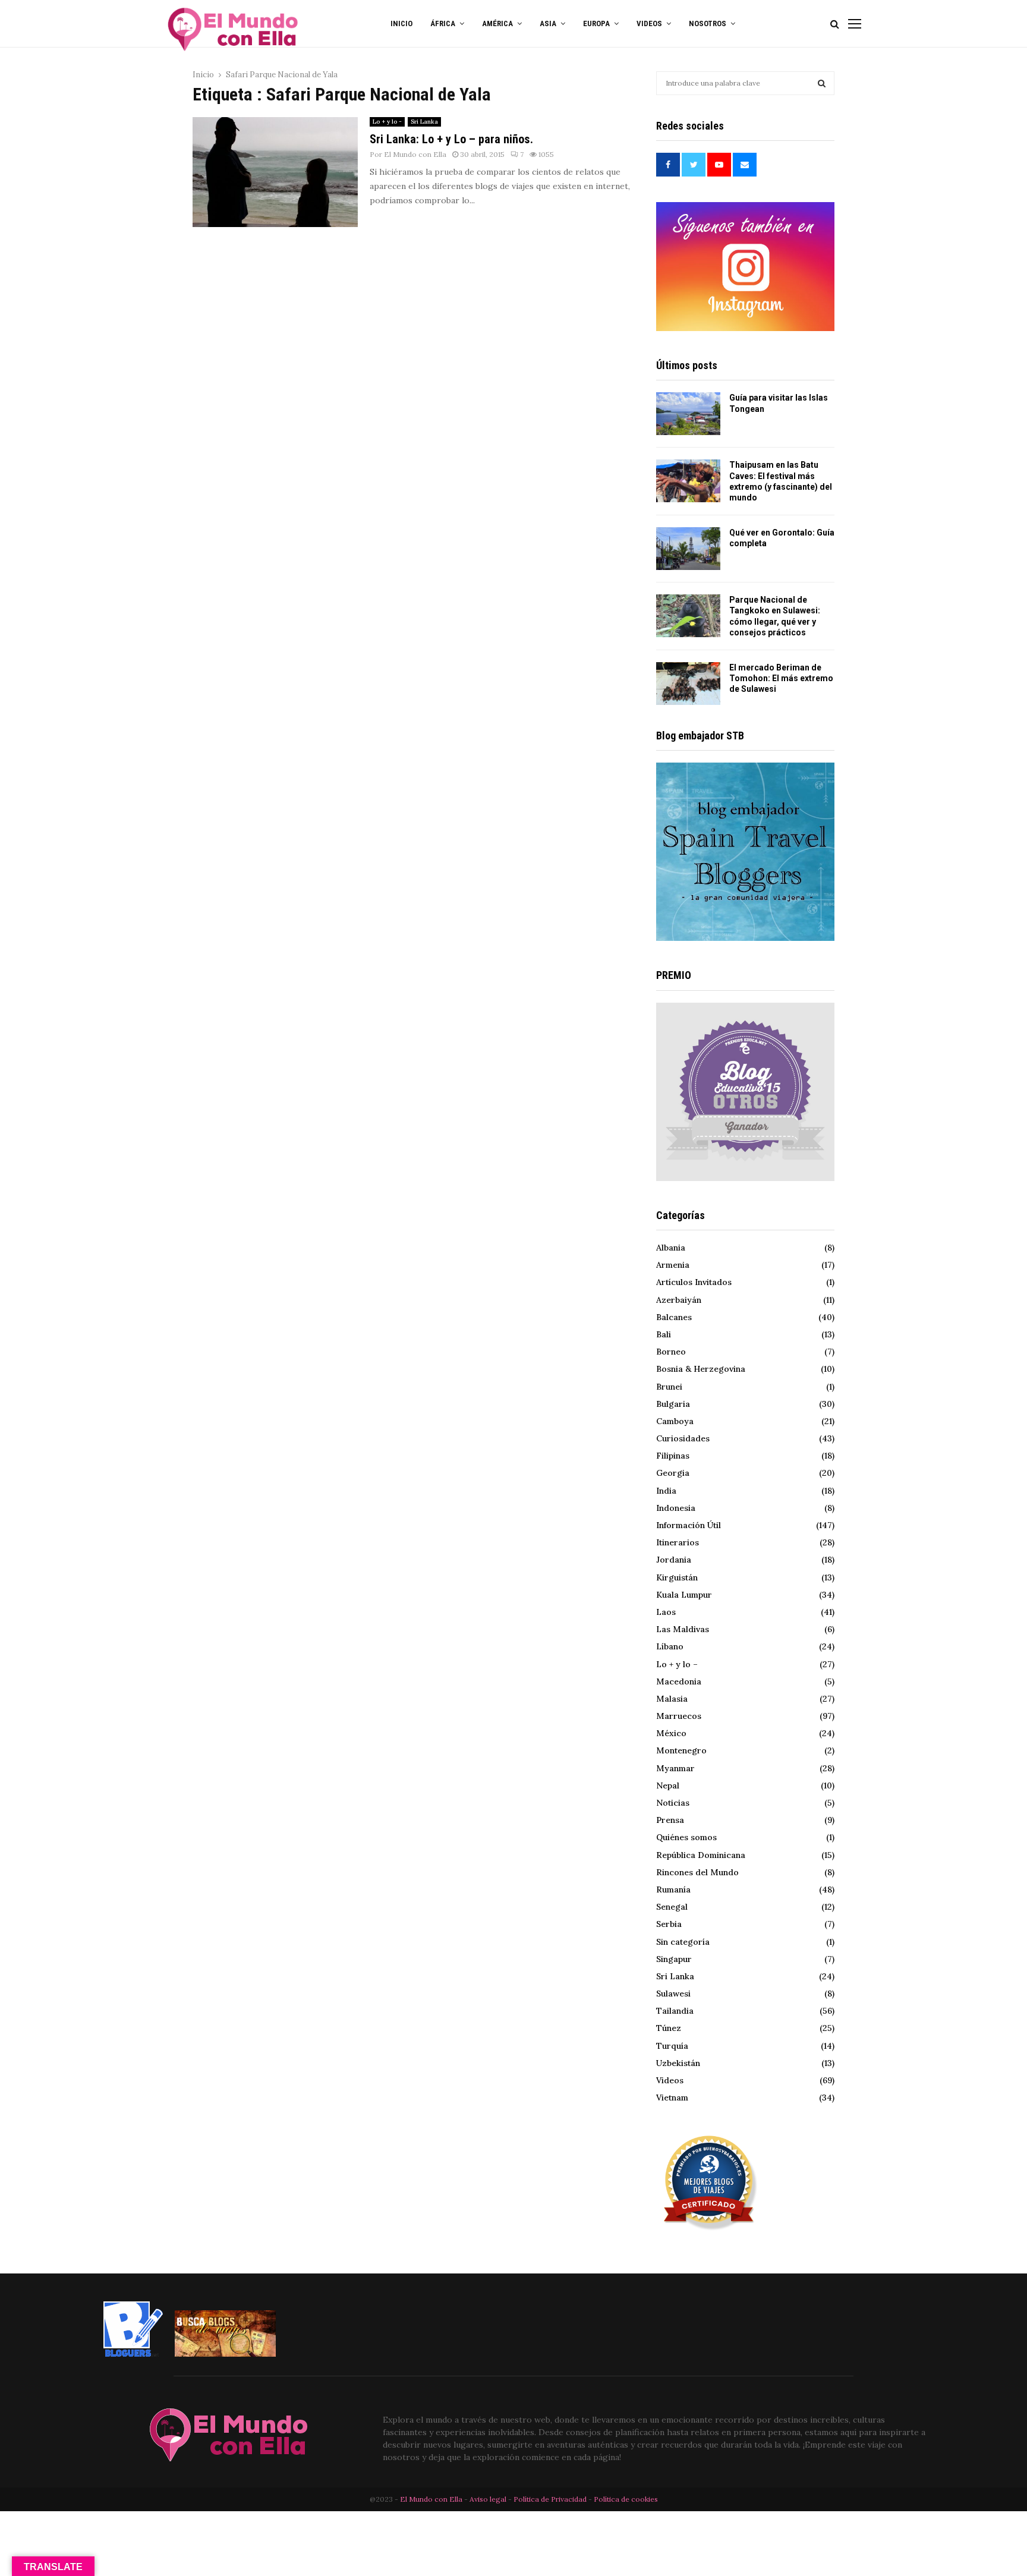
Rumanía (673, 1890)
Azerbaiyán (679, 1300)
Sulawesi (673, 1994)
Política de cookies (626, 2499)
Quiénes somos (686, 1837)
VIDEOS (649, 23)
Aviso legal (489, 2499)
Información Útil (689, 1525)
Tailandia (675, 2011)
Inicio (401, 23)
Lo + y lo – (677, 1664)
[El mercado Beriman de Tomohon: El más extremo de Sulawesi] (688, 684)
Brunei (669, 1387)
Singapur (674, 1959)
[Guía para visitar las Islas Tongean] (688, 414)
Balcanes (674, 1317)
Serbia (669, 1924)
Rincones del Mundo (697, 1872)
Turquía (672, 2046)
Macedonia (679, 1681)
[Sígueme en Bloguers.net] (133, 2354)
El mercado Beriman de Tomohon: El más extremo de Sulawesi (781, 678)
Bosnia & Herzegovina (701, 1369)
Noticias (673, 1803)
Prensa (670, 1820)
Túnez (669, 2028)
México (671, 1733)
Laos (666, 1612)
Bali (664, 1334)
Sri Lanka (424, 122)
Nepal (668, 1785)
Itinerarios (678, 1542)
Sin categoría (683, 1942)
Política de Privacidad (550, 2499)
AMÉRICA (497, 23)
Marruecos (679, 1716)
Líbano (670, 1646)
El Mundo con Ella (415, 154)
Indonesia (676, 1508)
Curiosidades (683, 1438)
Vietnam (672, 2098)
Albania (671, 1248)
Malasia (672, 1699)
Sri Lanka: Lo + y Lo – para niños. (451, 139)
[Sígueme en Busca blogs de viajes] (225, 2354)
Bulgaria (673, 1404)
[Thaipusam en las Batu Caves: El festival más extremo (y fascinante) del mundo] (688, 481)
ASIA (548, 23)
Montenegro (681, 1750)
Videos (670, 2080)
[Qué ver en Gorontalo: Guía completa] (688, 549)
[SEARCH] (822, 83)
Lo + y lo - (387, 122)
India (666, 1491)
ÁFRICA (443, 23)
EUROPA (596, 23)
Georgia (673, 1473)
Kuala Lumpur (684, 1595)
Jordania (674, 1560)
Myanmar (675, 1768)
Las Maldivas (683, 1629)
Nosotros (708, 23)
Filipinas (673, 1456)
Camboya (675, 1421)
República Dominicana (701, 1855)
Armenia (673, 1265)
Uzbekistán (678, 2063)
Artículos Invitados (694, 1282)
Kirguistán (677, 1577)
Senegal (672, 1907)
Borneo (671, 1352)
